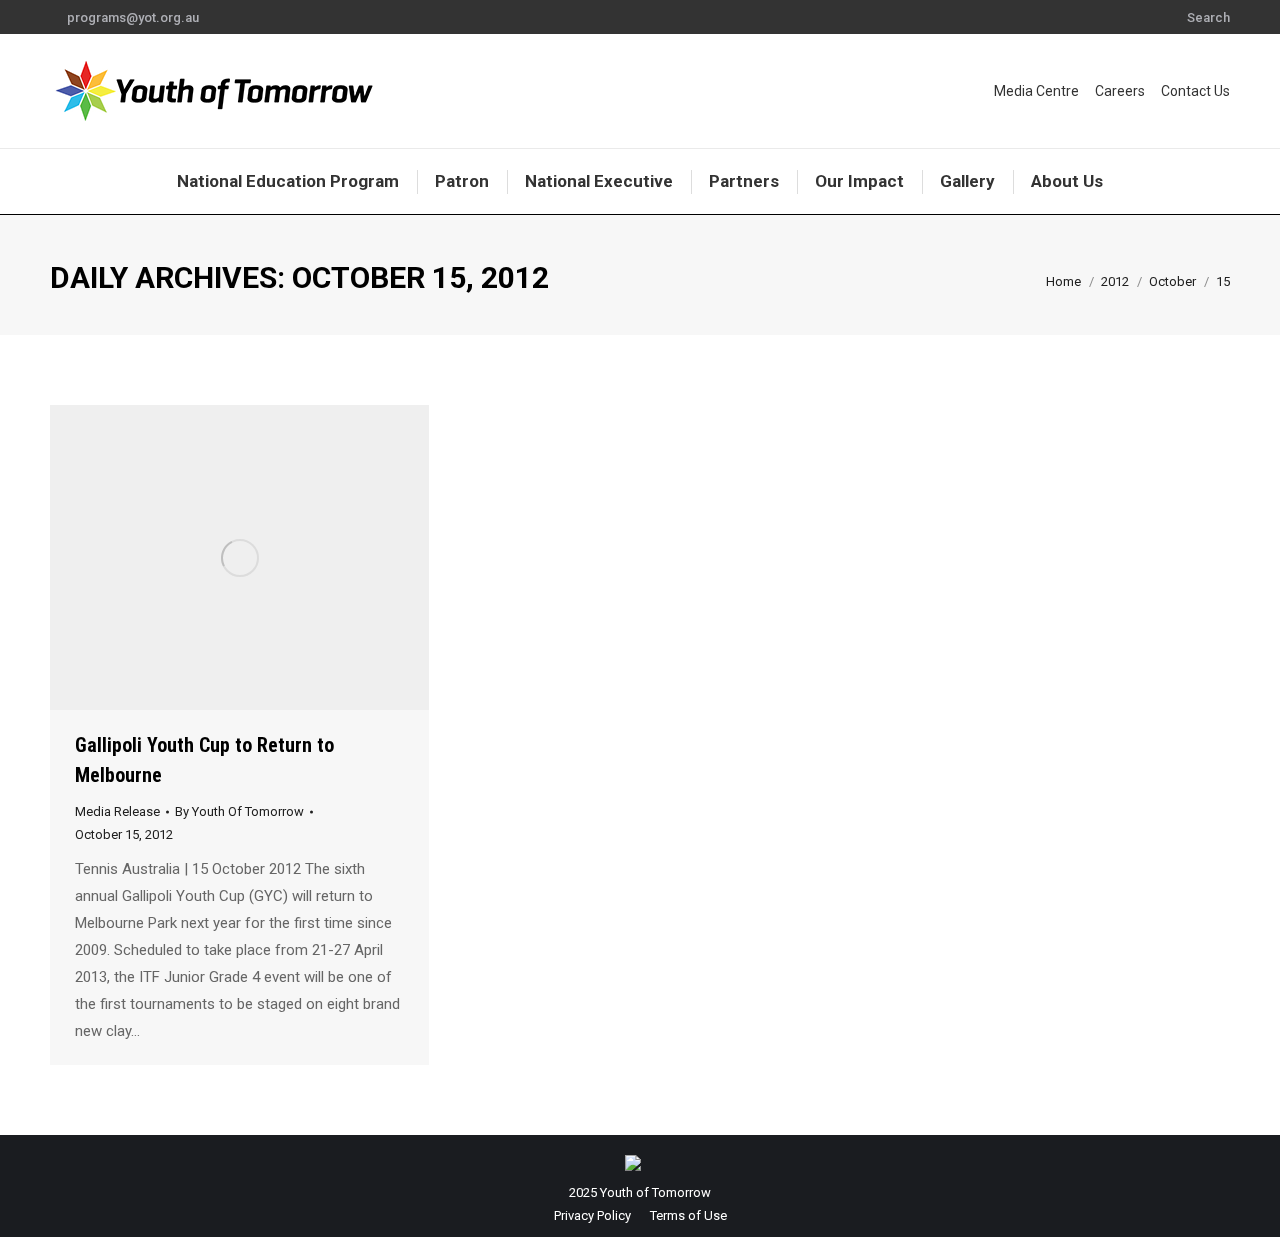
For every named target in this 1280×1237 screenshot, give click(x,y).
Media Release (117, 811)
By (239, 811)
